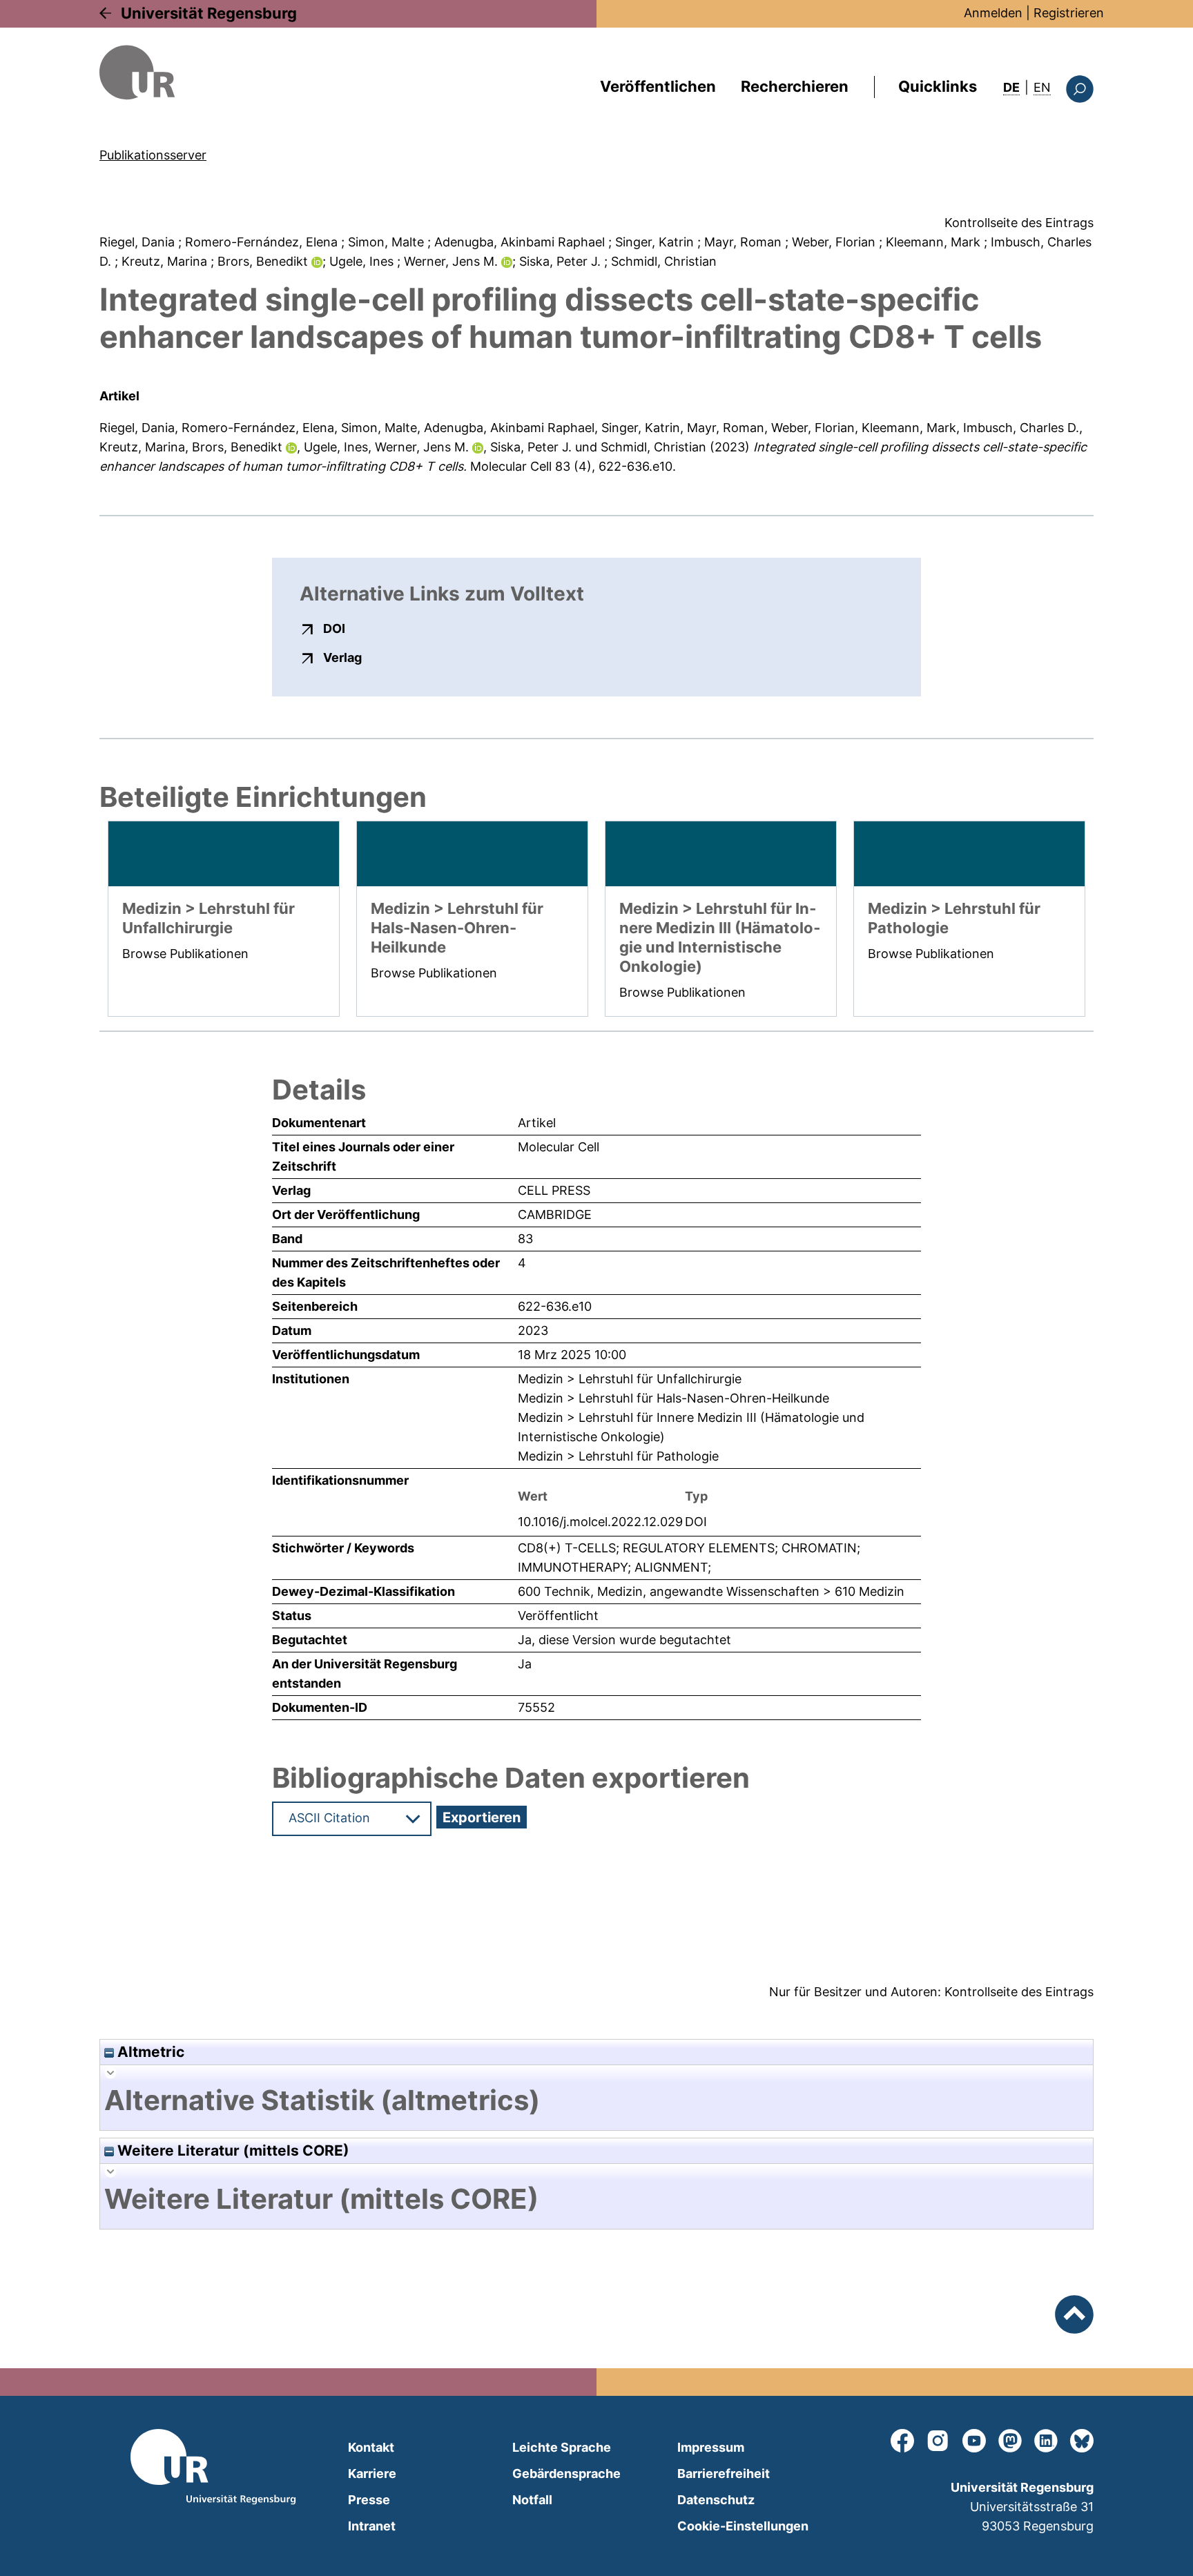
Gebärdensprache (566, 2473)
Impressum (711, 2447)
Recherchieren (795, 86)
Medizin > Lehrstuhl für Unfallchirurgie (630, 1379)
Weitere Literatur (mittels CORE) (232, 2150)
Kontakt (371, 2447)
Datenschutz (716, 2500)
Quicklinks (938, 86)
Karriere (372, 2473)
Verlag (342, 657)
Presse (369, 2500)
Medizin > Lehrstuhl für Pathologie (618, 1456)
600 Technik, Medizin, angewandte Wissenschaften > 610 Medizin (711, 1591)
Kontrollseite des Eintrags (1019, 223)
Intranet (372, 2526)
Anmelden (993, 13)
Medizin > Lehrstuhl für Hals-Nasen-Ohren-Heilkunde (673, 1398)
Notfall (532, 2500)
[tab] (596, 2100)
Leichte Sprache (562, 2447)
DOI (334, 628)
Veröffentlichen (658, 86)
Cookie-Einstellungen (743, 2526)
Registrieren (1069, 13)
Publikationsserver (153, 155)
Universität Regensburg (209, 13)
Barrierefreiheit (724, 2473)
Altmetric (149, 2052)
